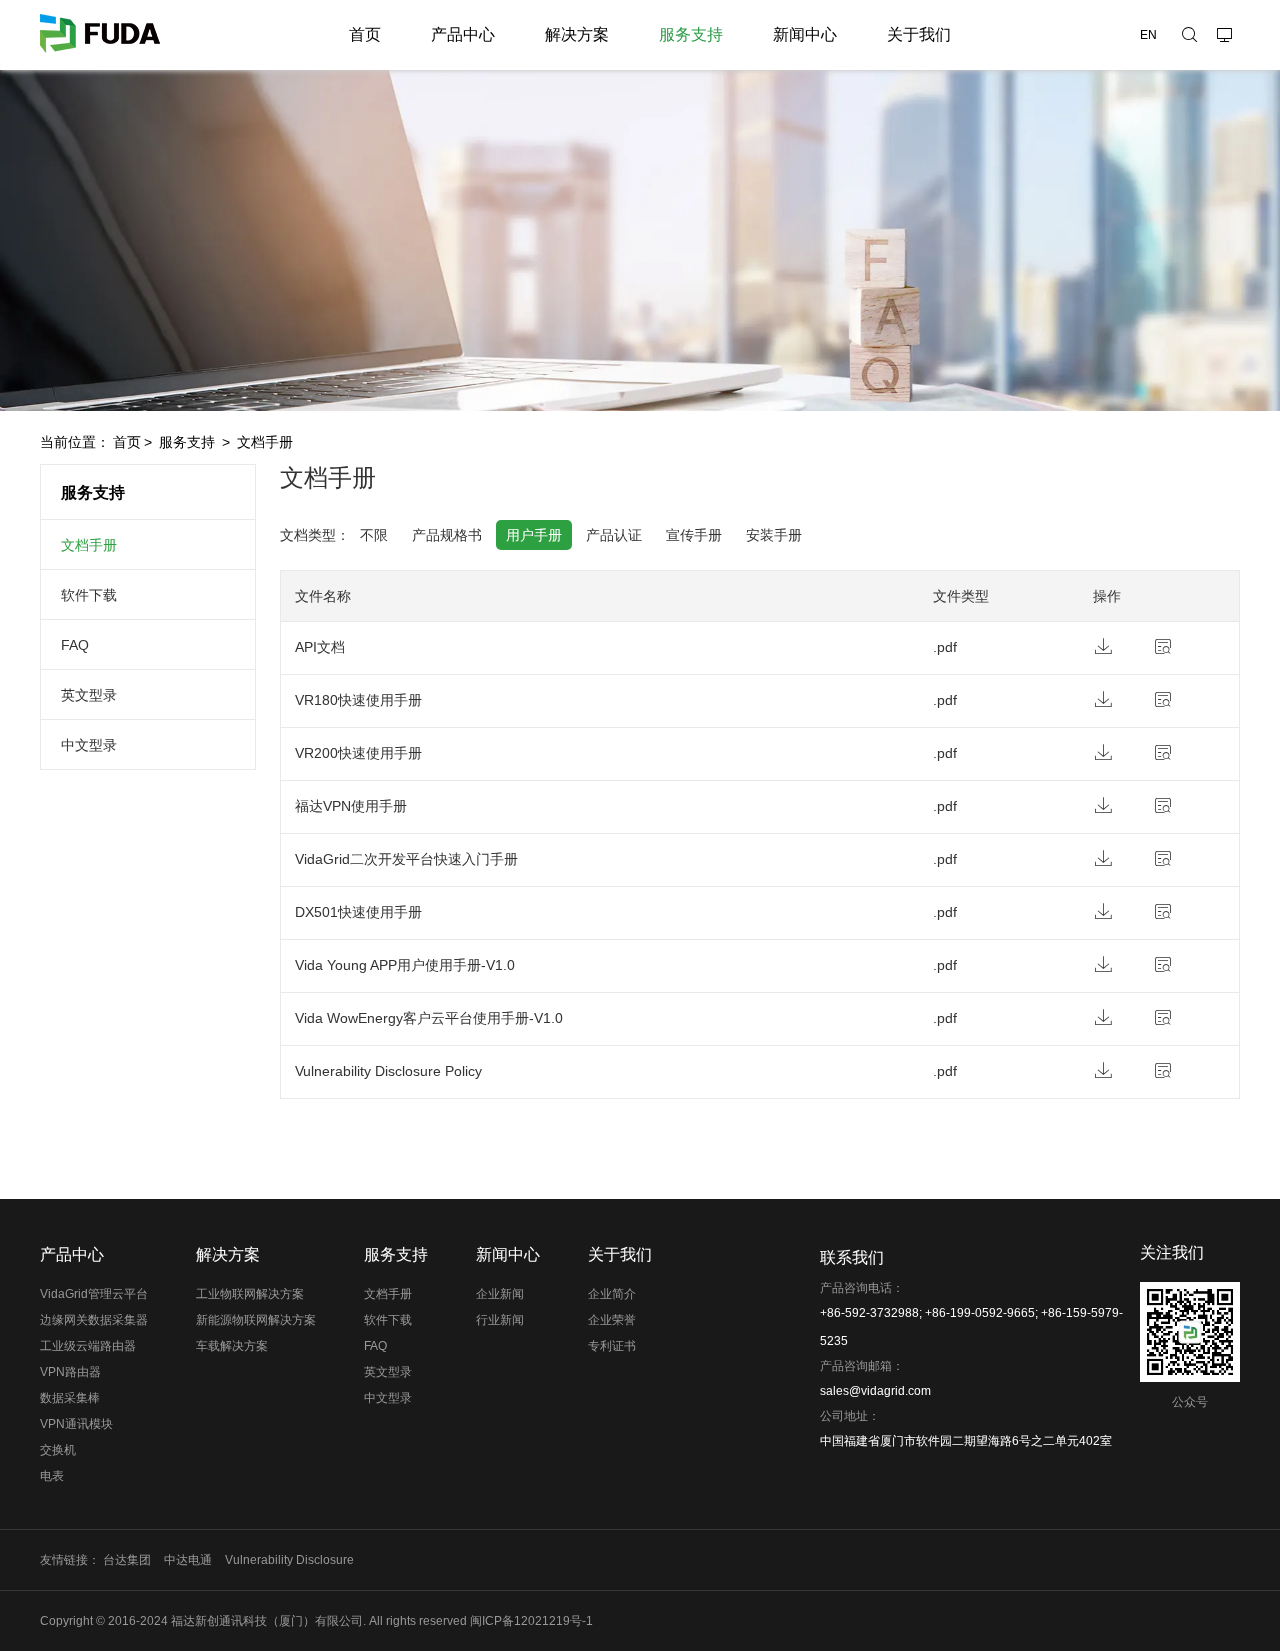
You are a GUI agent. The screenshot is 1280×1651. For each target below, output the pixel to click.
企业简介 (612, 1294)
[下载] (1123, 649)
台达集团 (127, 1560)
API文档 (320, 647)
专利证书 (612, 1346)
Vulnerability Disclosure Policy (388, 1071)
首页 (365, 34)
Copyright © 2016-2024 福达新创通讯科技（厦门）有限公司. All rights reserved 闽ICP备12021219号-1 (316, 1621)
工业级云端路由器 (88, 1346)
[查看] (1183, 649)
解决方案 (577, 34)
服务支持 (691, 34)
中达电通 (188, 1560)
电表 (52, 1476)
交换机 (58, 1450)
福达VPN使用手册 (351, 806)
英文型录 (89, 695)
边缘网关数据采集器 (94, 1320)
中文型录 (89, 745)
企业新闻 (500, 1294)
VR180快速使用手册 (358, 700)
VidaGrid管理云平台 (94, 1294)
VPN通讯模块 (76, 1424)
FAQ (75, 645)
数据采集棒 (70, 1398)
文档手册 (265, 442)
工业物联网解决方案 (250, 1294)
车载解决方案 (232, 1346)
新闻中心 (805, 34)
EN (1148, 35)
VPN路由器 (70, 1372)
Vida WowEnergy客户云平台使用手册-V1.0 (429, 1018)
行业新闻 (500, 1320)
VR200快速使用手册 (358, 753)
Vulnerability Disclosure (289, 1560)
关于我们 (919, 34)
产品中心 (463, 34)
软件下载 (89, 595)
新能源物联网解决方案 (256, 1320)
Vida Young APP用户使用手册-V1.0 (405, 965)
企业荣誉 (612, 1320)
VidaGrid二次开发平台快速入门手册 (406, 859)
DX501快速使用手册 (358, 912)
